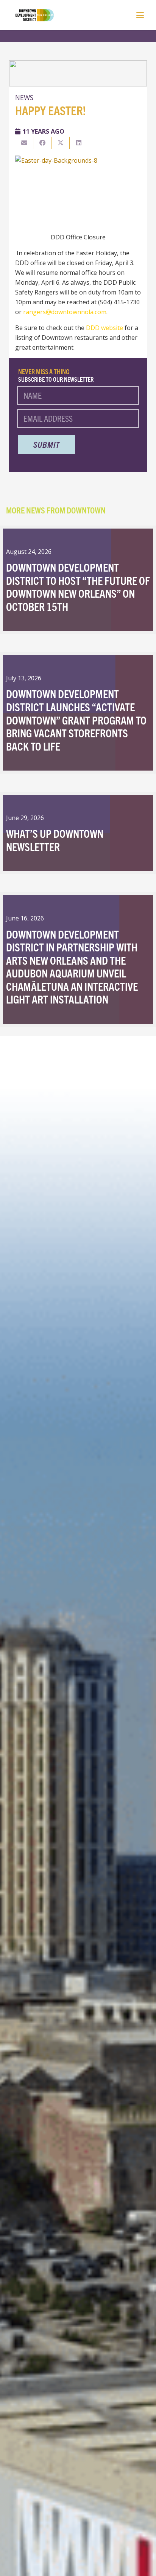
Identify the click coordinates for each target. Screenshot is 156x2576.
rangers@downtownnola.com (65, 312)
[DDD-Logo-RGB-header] (31, 15)
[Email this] (24, 143)
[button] (140, 15)
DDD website (105, 328)
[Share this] (42, 143)
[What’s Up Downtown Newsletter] (78, 833)
